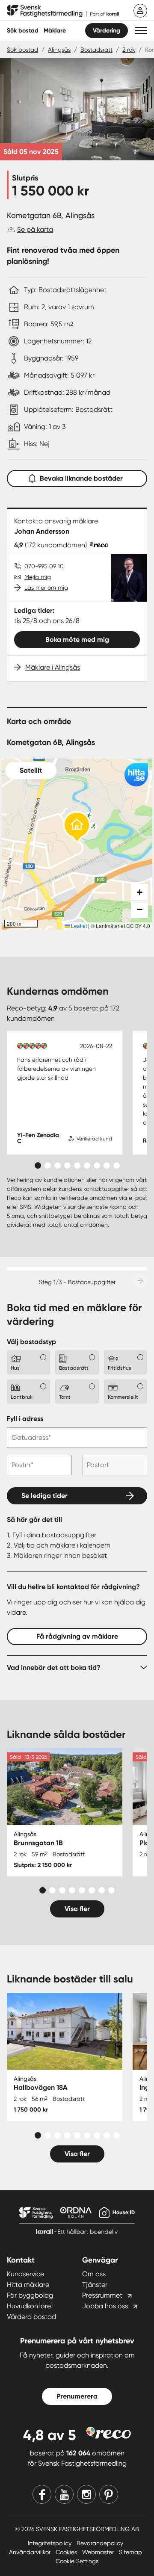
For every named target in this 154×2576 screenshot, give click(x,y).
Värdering (107, 31)
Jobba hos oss (105, 2306)
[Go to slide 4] (67, 1165)
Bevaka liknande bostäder (81, 478)
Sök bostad (23, 31)
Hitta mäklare (28, 2285)
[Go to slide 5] (77, 1165)
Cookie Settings (77, 2561)
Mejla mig (38, 577)
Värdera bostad (31, 2317)
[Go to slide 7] (97, 1165)
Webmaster (99, 2552)
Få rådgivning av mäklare (77, 1636)
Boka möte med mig (77, 640)
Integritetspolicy (50, 2543)
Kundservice (25, 2274)
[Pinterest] (109, 2494)
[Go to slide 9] (117, 1165)
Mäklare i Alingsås (53, 667)
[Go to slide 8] (107, 1165)
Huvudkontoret (30, 2306)
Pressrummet (102, 2295)
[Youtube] (64, 2494)
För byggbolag (30, 2295)
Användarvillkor (31, 2552)
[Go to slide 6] (87, 1165)
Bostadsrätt (96, 50)
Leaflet (78, 926)
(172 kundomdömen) (56, 545)
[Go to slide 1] (38, 1165)
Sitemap (130, 2552)
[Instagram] (86, 2494)
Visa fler (77, 1909)
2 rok (129, 50)
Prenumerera (77, 2396)
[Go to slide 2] (48, 1165)
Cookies (67, 2552)
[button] (141, 31)
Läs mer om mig (46, 588)
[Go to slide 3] (58, 1165)
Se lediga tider (44, 1496)
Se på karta (35, 229)
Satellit (31, 770)
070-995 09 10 (44, 566)
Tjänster (95, 2285)
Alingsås (59, 50)
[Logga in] (140, 11)
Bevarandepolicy (100, 2543)
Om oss (94, 2274)
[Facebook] (42, 2494)
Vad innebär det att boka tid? (54, 1668)
